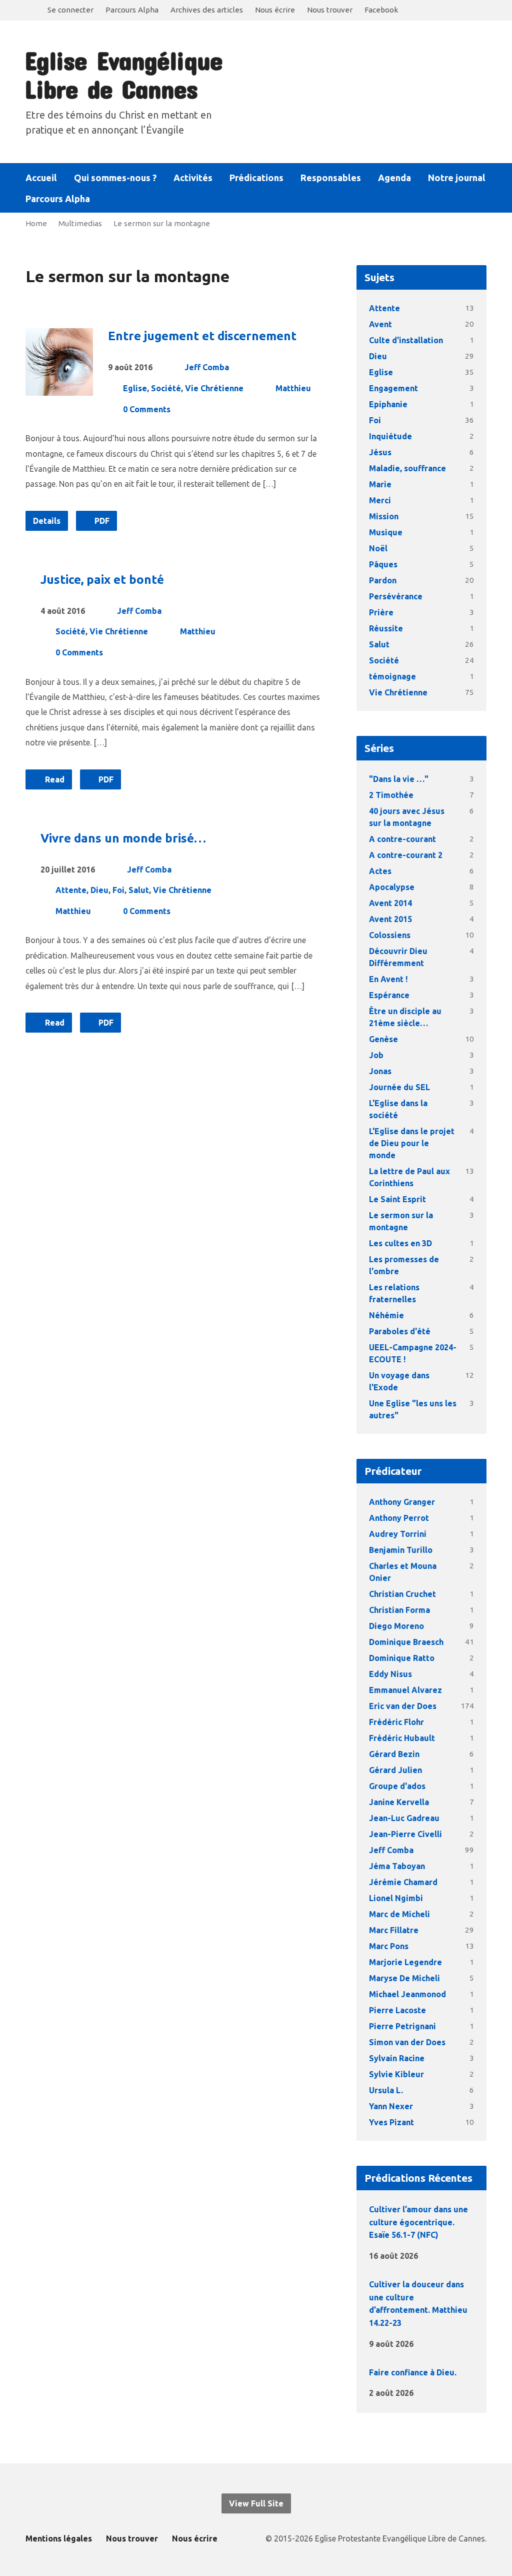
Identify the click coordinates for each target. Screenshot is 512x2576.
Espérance (389, 995)
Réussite (386, 628)
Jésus (380, 452)
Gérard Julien (395, 1770)
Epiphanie (388, 404)
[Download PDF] (449, 2255)
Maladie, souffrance (407, 468)
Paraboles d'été (400, 1331)
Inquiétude (390, 436)
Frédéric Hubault (402, 1738)
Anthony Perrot (399, 1518)
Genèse (383, 1039)
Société (166, 388)
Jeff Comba (207, 367)
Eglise (135, 388)
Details (47, 521)
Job (376, 1055)
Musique (386, 532)
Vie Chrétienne (214, 388)
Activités (193, 178)
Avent (380, 324)
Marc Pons (389, 1946)
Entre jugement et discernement (202, 336)
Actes (380, 871)
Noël (378, 548)
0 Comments (147, 409)
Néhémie (386, 1315)
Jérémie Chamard (403, 1882)
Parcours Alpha (132, 10)
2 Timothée (391, 795)
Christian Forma (399, 1610)
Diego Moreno (396, 1626)
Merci (380, 500)
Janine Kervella (399, 1802)
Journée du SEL (399, 1087)
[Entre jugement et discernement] (59, 388)
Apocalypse (392, 887)
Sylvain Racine (397, 2058)
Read (54, 779)
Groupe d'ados (397, 1786)
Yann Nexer (391, 2106)
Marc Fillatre (394, 1930)
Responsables (331, 178)
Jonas (380, 1071)
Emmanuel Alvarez (405, 1690)
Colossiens (390, 935)
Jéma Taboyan (397, 1866)
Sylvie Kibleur (396, 2074)
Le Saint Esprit (397, 1199)
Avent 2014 (390, 903)
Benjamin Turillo (401, 1550)
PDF (101, 521)
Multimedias (80, 223)
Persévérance (396, 596)
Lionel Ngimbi (396, 1898)
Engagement (393, 388)
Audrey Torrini (398, 1534)
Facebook (381, 10)
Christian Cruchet (402, 1594)
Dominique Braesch (406, 1642)
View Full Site (256, 2503)
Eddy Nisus (390, 1674)
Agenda (394, 178)
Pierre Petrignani (402, 2026)
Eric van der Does (403, 1706)
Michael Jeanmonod (407, 1994)
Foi (118, 890)
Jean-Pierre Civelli (405, 1834)
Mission (384, 516)
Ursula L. (386, 2090)
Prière (381, 612)
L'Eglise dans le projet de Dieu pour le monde (412, 1143)
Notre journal (457, 178)
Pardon (383, 580)
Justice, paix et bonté (102, 580)
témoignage (392, 676)
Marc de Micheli (399, 1914)
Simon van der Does (407, 2042)
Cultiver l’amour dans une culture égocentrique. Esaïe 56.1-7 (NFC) (418, 2222)
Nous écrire (275, 10)
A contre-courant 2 (406, 855)
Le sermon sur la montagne (162, 223)
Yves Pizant (391, 2122)
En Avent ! (388, 979)
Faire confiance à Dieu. (413, 2372)
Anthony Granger (402, 1502)
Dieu (99, 890)
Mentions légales (59, 2538)
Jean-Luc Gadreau (404, 1818)
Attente (71, 890)
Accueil (41, 178)
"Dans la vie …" (399, 779)
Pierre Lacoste (397, 2010)
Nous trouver (330, 10)
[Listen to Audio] (434, 2254)
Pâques (383, 564)
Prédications (256, 178)
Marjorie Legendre (405, 1962)
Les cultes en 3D (400, 1243)
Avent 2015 (390, 919)
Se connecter (70, 10)
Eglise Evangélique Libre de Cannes (123, 74)
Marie (380, 484)
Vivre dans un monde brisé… (123, 838)
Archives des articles (207, 10)
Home (36, 223)
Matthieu (293, 388)
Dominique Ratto (402, 1658)
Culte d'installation (406, 340)
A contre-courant (402, 839)
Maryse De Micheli (404, 1978)
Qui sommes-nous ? (115, 178)
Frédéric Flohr (396, 1722)
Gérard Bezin (394, 1754)
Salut (139, 890)
